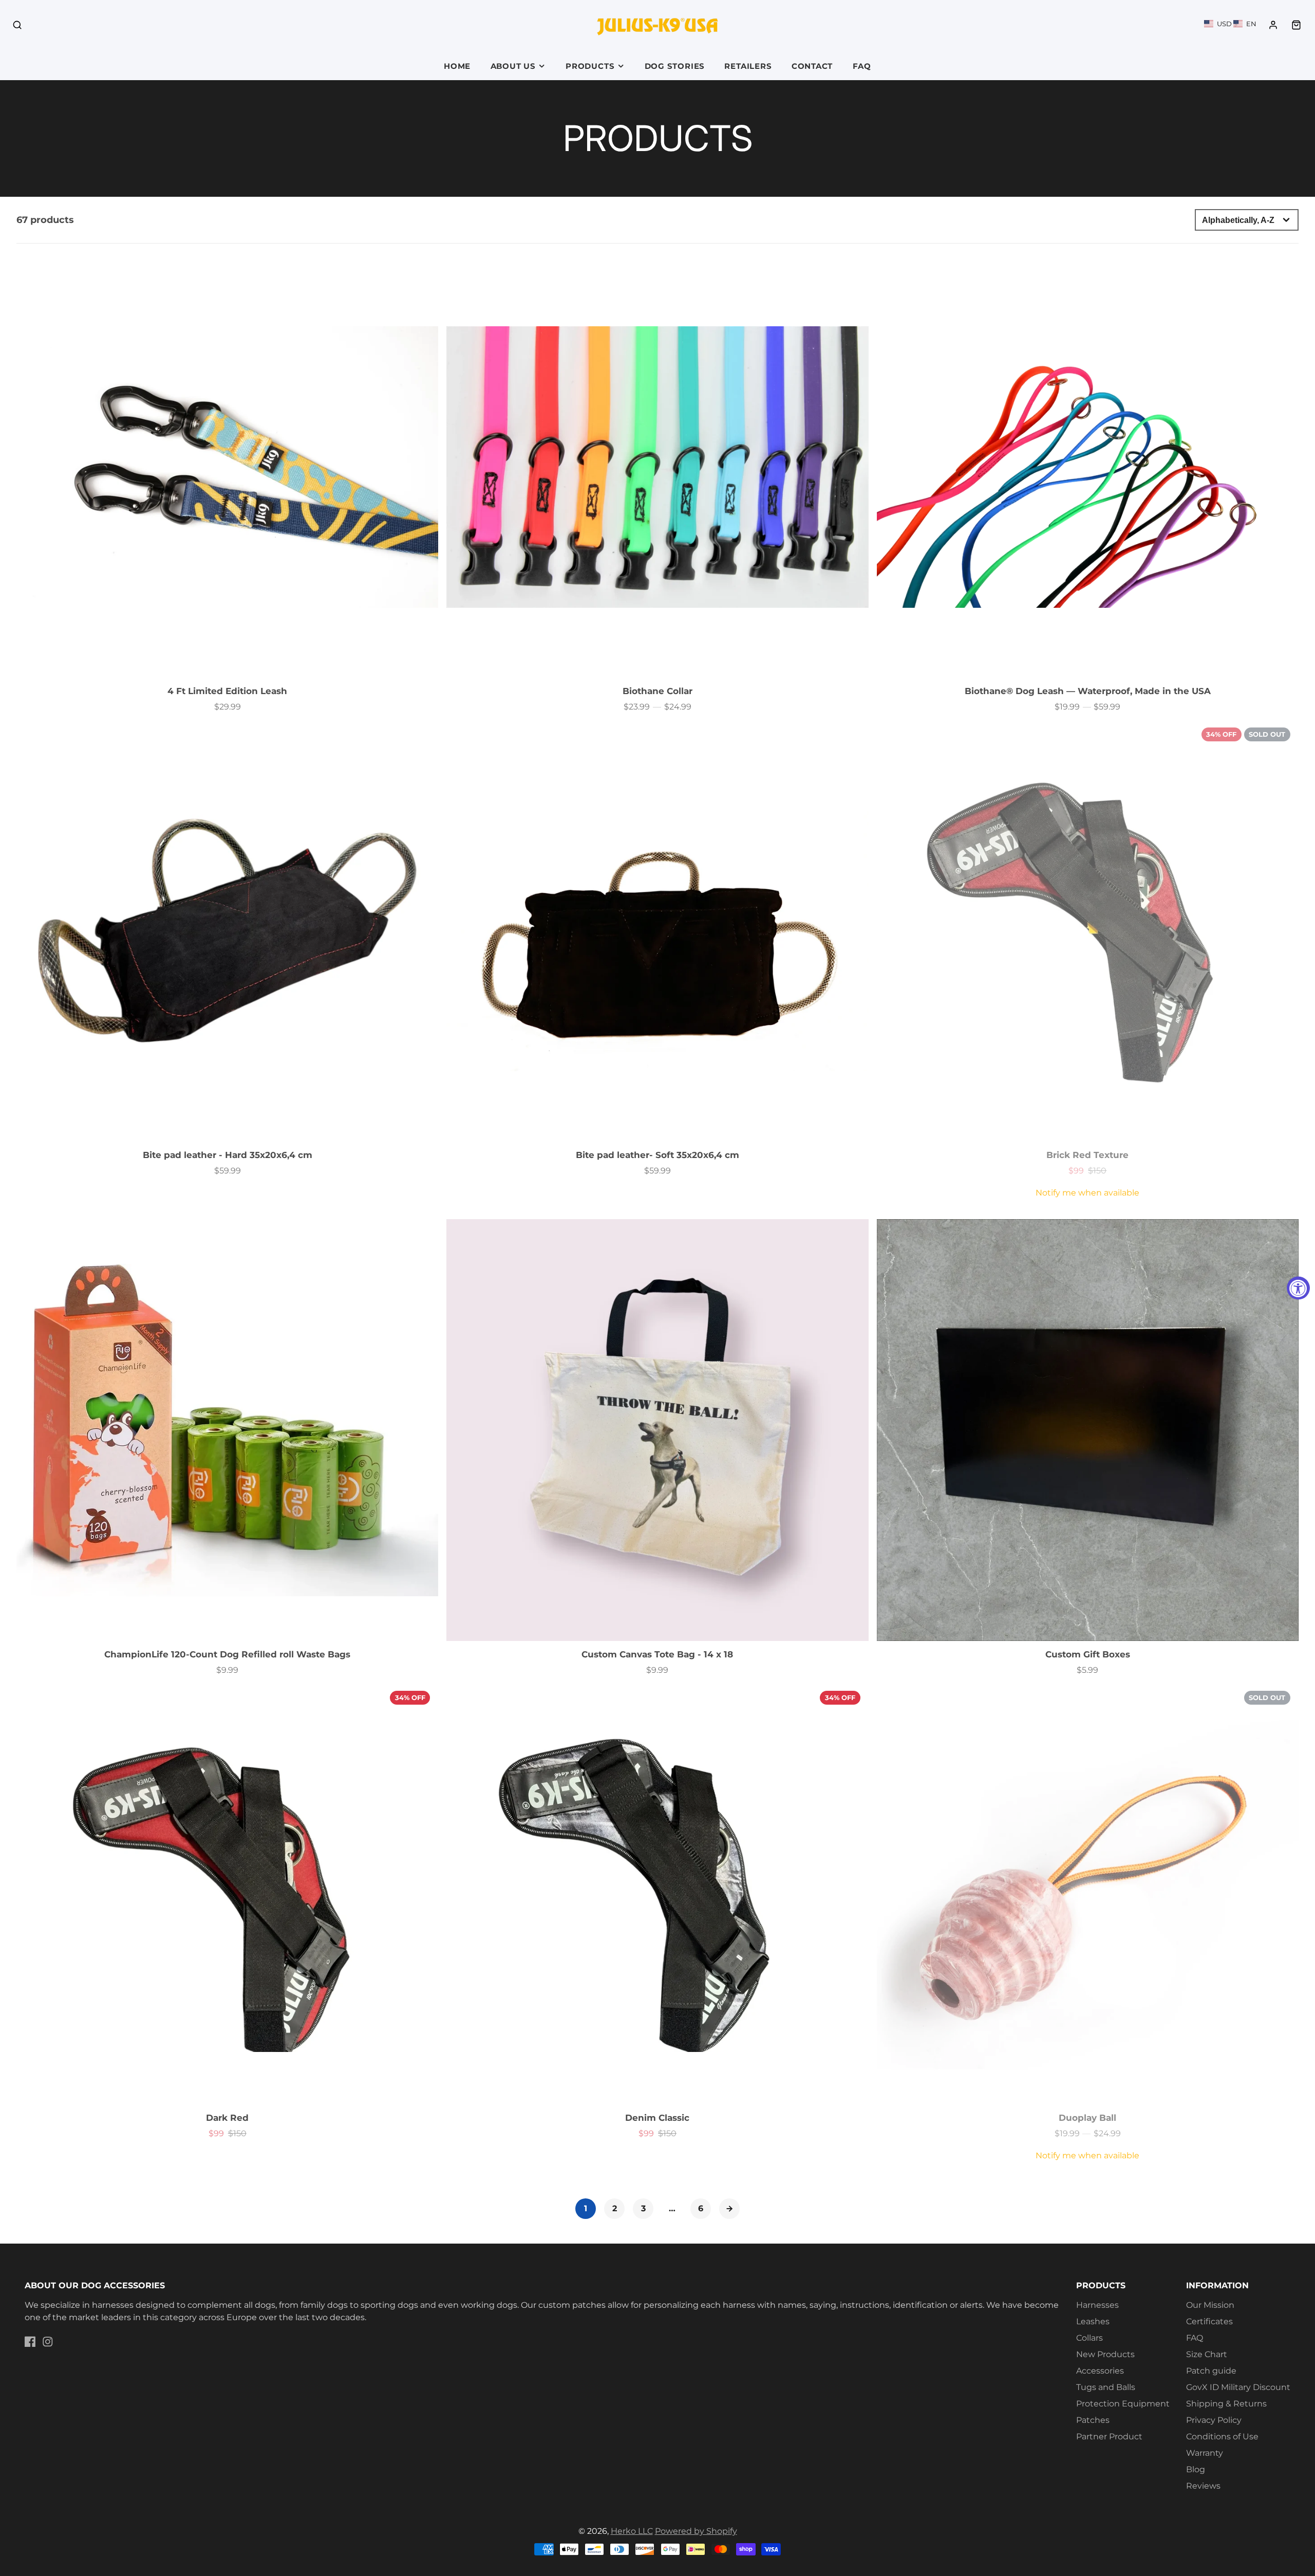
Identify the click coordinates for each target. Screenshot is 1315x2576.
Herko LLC (632, 2531)
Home (457, 66)
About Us (513, 66)
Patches (1093, 2420)
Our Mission (1210, 2305)
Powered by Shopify (696, 2531)
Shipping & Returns (1226, 2404)
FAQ (862, 66)
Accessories (1100, 2371)
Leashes (1093, 2321)
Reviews (1203, 2486)
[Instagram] (48, 2342)
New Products (1105, 2354)
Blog (1196, 2469)
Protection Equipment (1123, 2404)
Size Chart (1207, 2354)
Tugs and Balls (1106, 2387)
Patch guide (1211, 2371)
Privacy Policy (1214, 2420)
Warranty (1205, 2453)
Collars (1089, 2338)
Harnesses (1097, 2305)
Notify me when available (1087, 1193)
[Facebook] (30, 2342)
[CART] (1296, 25)
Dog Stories (675, 66)
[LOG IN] (1273, 25)
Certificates (1209, 2321)
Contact (812, 66)
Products (590, 66)
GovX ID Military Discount (1238, 2387)
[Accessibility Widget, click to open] (1298, 1288)
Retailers (748, 66)
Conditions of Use (1222, 2437)
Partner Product (1109, 2437)
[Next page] (729, 2209)
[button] (1230, 24)
